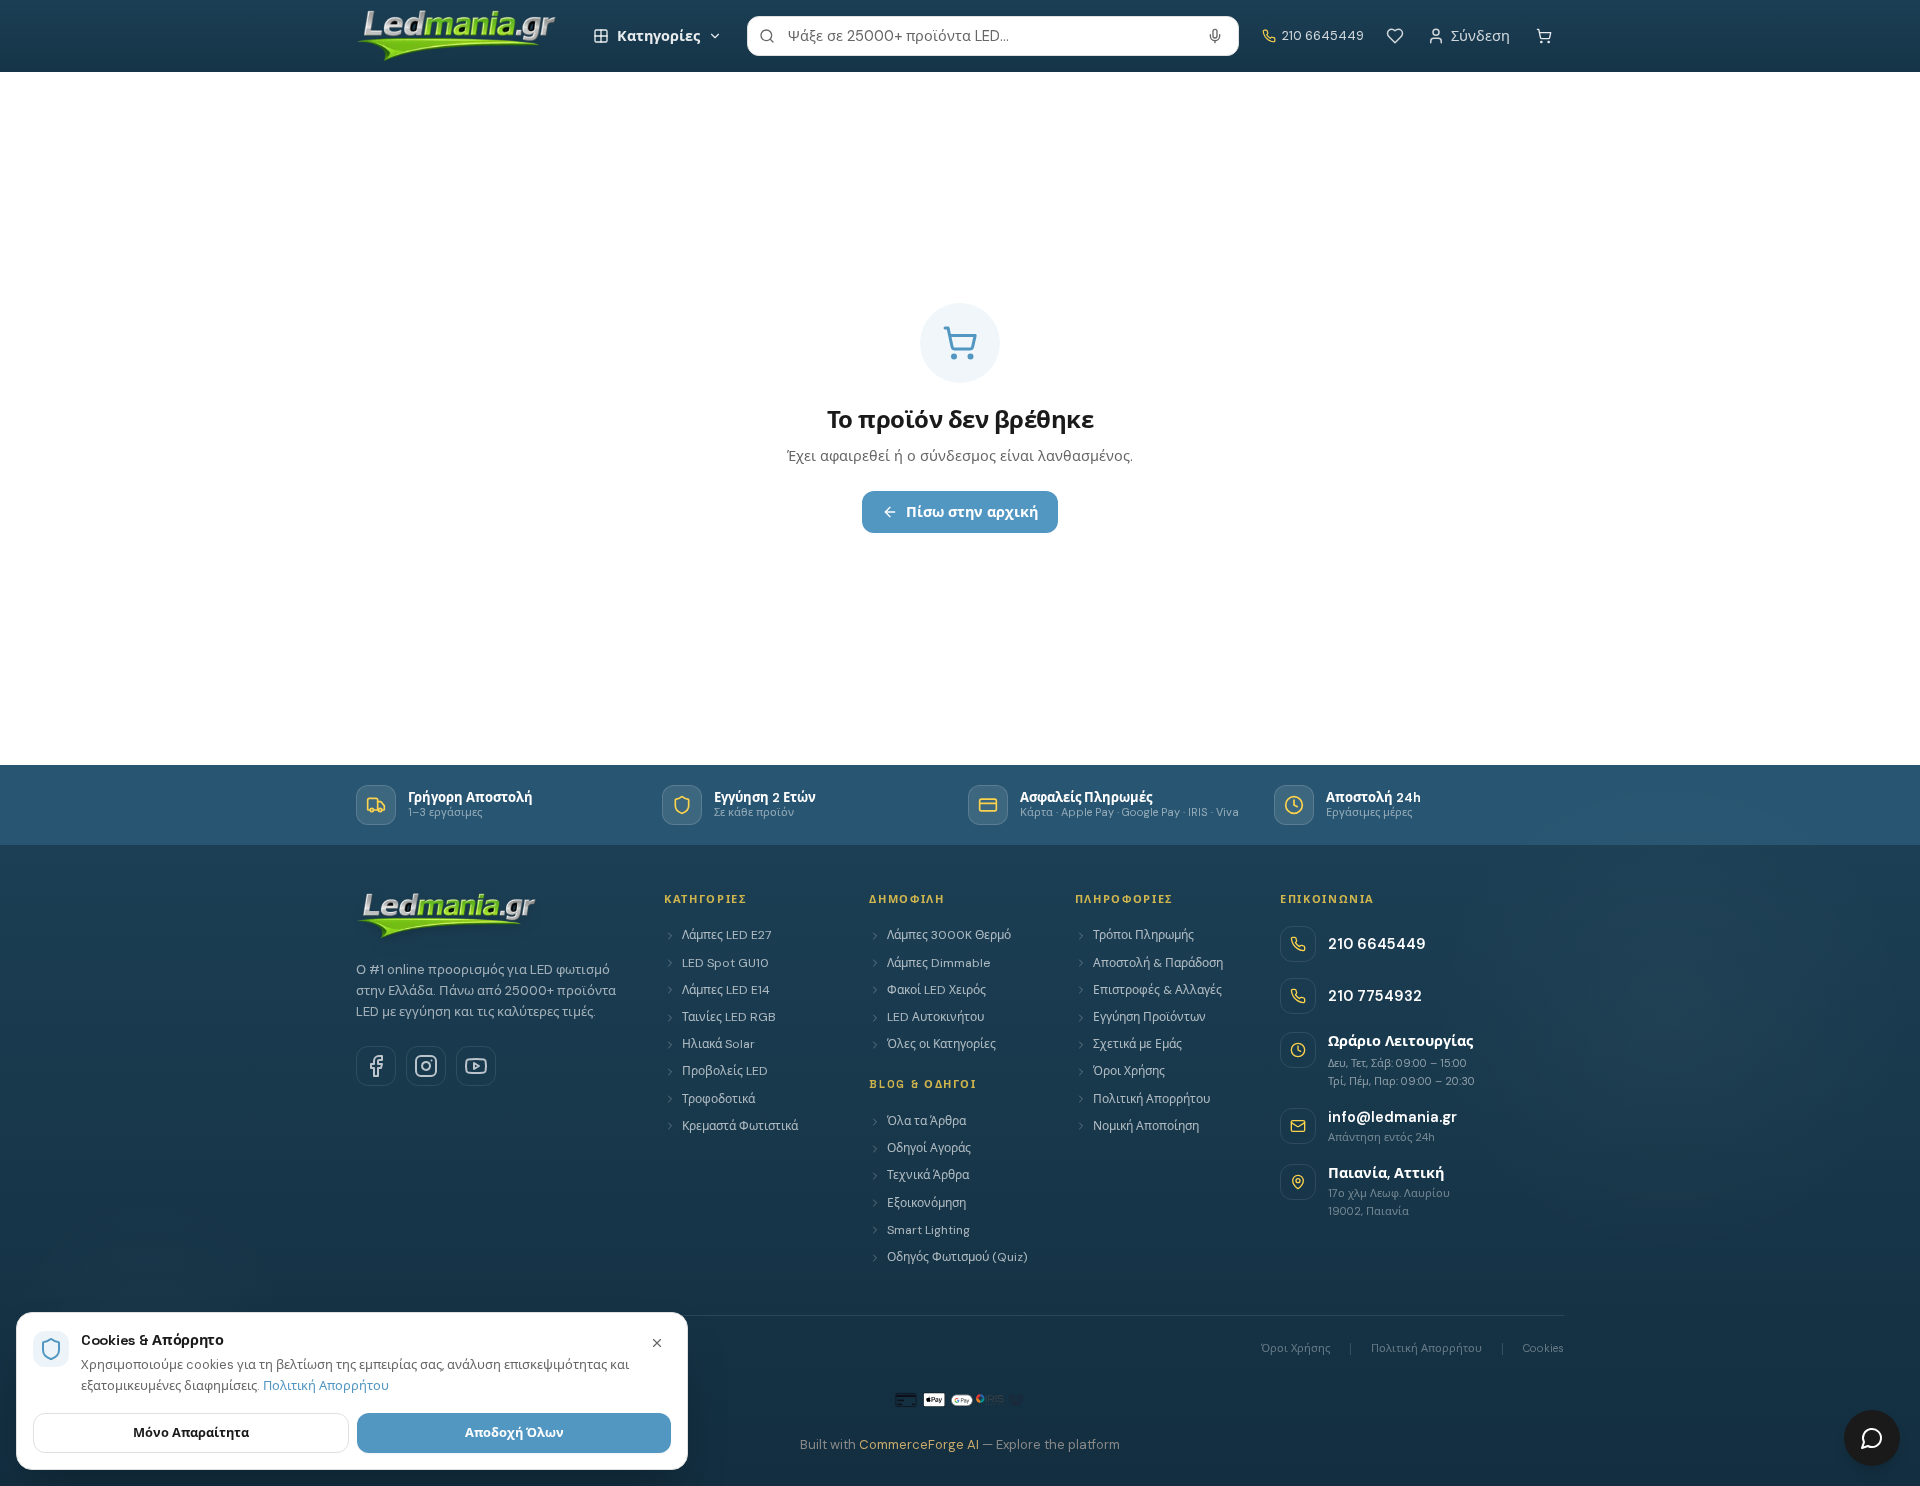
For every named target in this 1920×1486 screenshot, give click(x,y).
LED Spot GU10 (725, 963)
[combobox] (993, 36)
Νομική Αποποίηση (1146, 1126)
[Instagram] (426, 1066)
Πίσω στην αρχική (972, 512)
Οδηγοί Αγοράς (929, 1148)
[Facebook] (376, 1066)
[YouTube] (476, 1066)
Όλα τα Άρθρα (926, 1121)
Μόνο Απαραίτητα (191, 1432)
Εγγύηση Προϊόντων (1149, 1017)
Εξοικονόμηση (926, 1203)
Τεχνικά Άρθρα (928, 1175)
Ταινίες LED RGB (729, 1017)
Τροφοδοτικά (718, 1099)
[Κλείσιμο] (657, 1343)
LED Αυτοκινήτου (935, 1017)
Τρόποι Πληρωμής (1143, 935)
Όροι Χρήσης (1129, 1071)
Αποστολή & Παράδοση (1158, 963)
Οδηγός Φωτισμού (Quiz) (957, 1257)
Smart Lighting (928, 1230)
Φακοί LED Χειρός (936, 990)
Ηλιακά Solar (718, 1044)
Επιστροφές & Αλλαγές (1157, 990)
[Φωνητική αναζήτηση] (1215, 36)
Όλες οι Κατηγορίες (941, 1044)
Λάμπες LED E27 (726, 935)
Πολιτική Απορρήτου (1151, 1099)
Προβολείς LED (725, 1071)
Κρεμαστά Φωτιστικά (740, 1126)
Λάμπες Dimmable (938, 963)
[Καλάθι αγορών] (1544, 36)
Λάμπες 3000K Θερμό (949, 935)
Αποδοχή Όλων (514, 1432)
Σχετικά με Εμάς (1137, 1044)
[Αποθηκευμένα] (1395, 36)
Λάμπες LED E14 (726, 990)
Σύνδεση (1480, 36)
